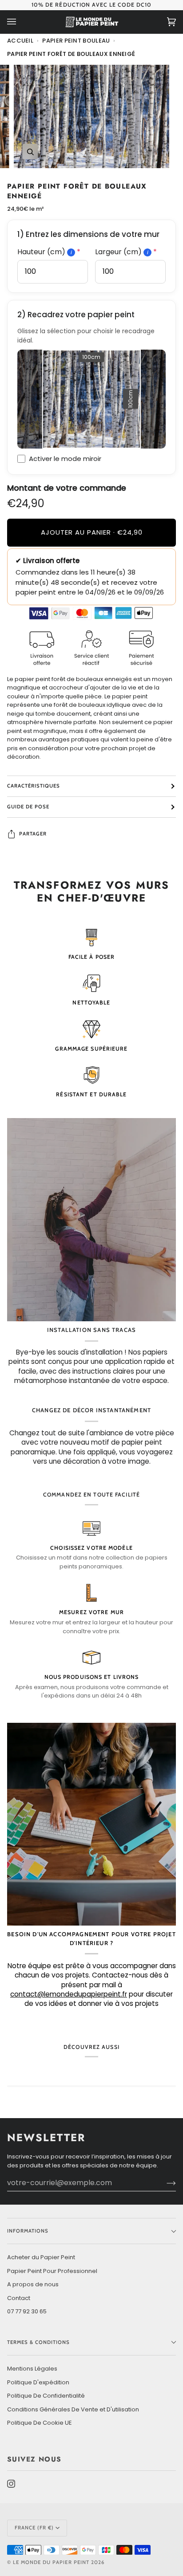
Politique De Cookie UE (40, 2423)
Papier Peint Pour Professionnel (52, 2271)
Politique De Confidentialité (46, 2396)
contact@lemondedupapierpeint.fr (69, 1994)
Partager (33, 834)
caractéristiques (34, 786)
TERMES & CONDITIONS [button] (39, 2342)
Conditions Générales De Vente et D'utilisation (73, 2409)
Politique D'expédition (38, 2382)
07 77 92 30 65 (27, 2311)
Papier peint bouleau (76, 41)
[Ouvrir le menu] (20, 22)
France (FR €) (34, 2528)
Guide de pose (28, 807)
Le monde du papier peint (51, 2562)
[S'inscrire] (164, 2183)
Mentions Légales (32, 2369)
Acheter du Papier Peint (41, 2257)
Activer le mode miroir (65, 459)
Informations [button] (28, 2231)
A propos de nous (33, 2284)
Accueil (20, 41)
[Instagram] (11, 2484)
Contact (19, 2298)
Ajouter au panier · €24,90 (92, 532)
